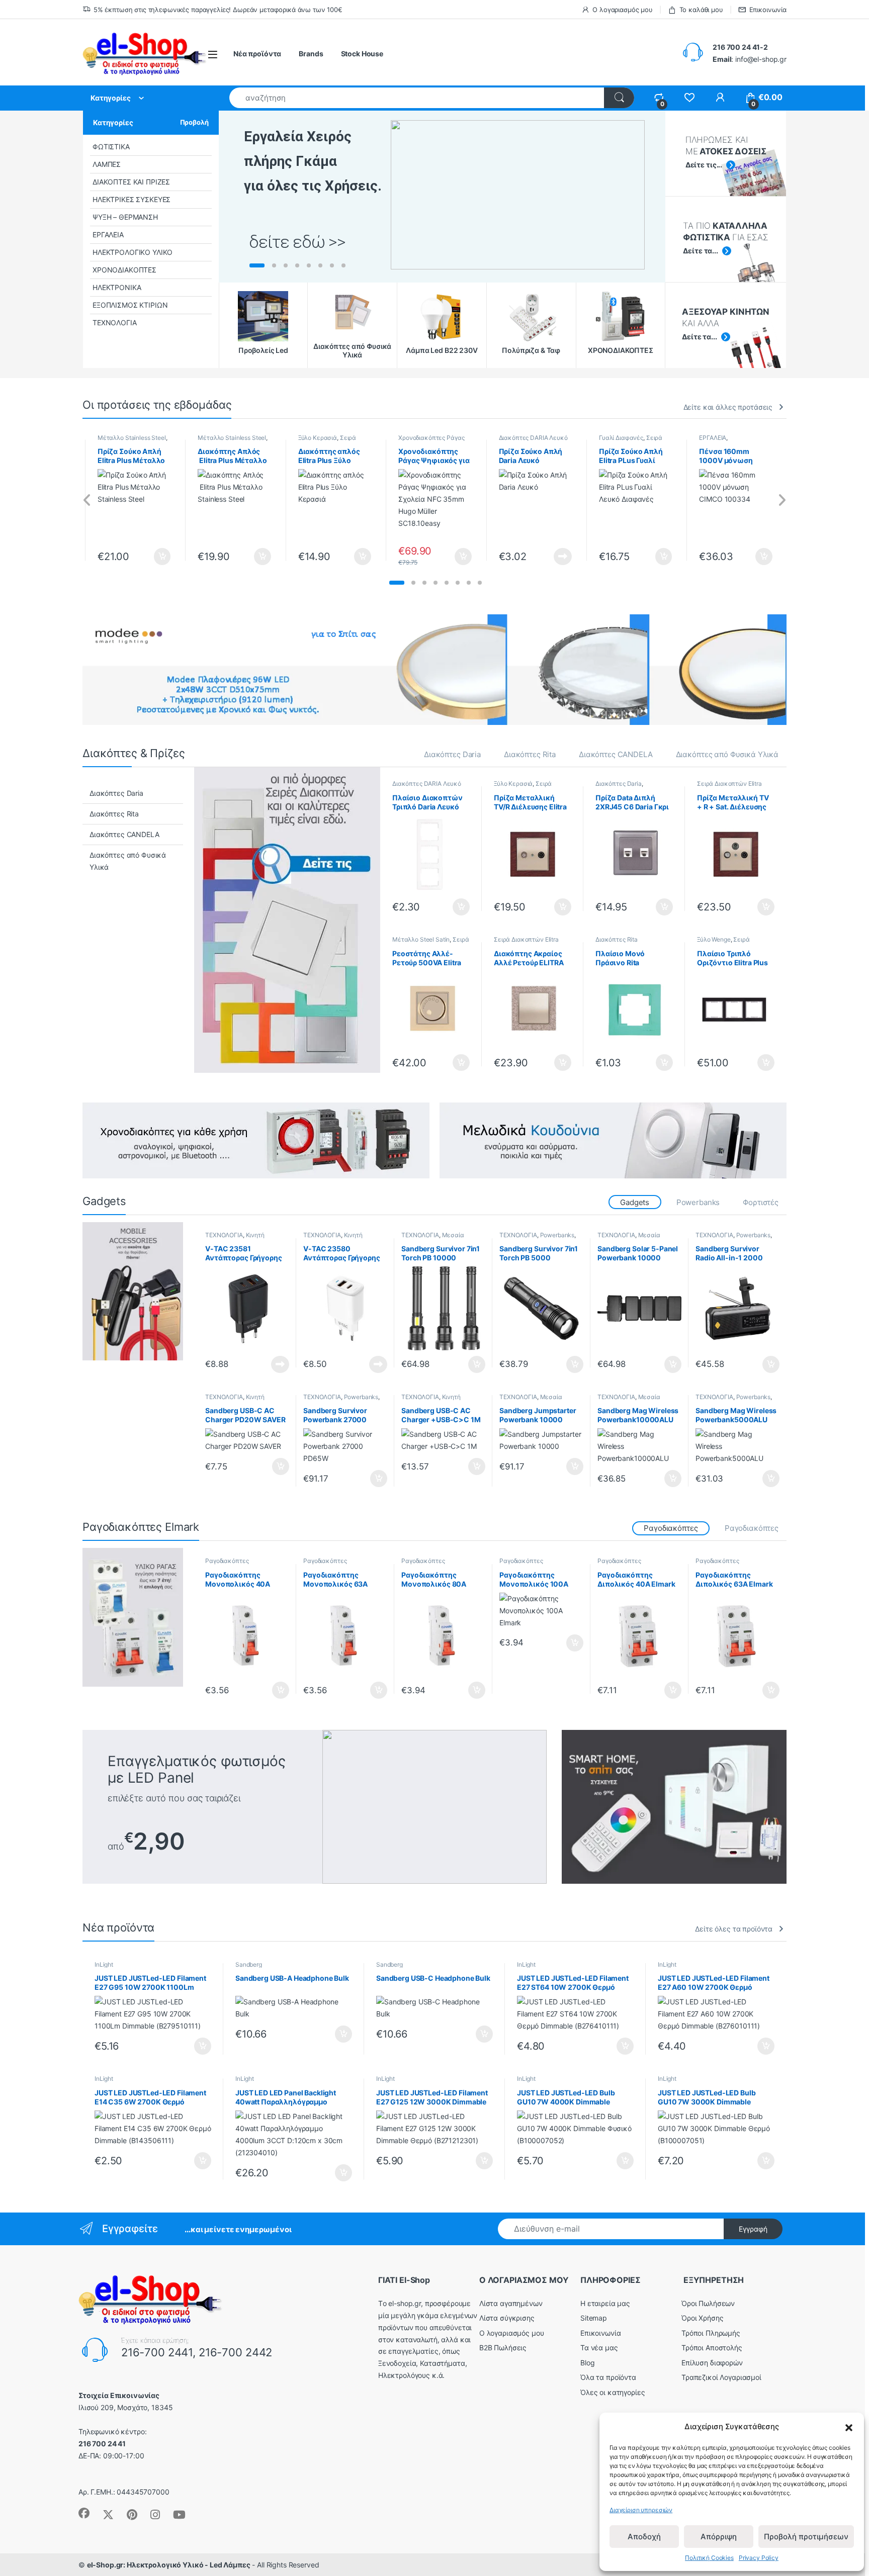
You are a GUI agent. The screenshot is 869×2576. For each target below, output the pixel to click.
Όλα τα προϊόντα (608, 2377)
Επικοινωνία (768, 10)
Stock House (362, 54)
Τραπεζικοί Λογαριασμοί (721, 2377)
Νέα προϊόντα (257, 54)
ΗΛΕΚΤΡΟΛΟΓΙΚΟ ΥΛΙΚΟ (133, 252)
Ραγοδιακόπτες (752, 1528)
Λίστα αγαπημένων (511, 2303)
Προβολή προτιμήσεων (806, 2537)
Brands (311, 54)
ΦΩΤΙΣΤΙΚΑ (111, 147)
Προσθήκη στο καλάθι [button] (154, 557)
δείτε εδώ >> (297, 242)
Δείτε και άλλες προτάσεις (728, 407)
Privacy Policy (759, 2558)
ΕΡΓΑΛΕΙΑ (108, 235)
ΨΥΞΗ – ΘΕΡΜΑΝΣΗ (125, 217)
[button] (849, 2427)
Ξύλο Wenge (714, 939)
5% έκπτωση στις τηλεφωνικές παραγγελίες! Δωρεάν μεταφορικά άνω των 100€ (218, 10)
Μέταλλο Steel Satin (421, 939)
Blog (587, 2363)
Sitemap (594, 2318)
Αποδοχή (644, 2537)
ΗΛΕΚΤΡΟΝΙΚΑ (117, 287)
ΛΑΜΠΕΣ (107, 164)
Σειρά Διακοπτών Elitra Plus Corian (526, 943)
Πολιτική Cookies (709, 2558)
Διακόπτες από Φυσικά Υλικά (727, 754)
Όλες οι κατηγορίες (613, 2392)
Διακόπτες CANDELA (616, 754)
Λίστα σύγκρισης (507, 2318)
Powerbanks (698, 1202)
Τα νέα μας (599, 2348)
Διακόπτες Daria (452, 754)
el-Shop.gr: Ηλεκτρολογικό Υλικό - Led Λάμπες (169, 2565)
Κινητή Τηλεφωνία (235, 1238)
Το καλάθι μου (701, 10)
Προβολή (194, 122)
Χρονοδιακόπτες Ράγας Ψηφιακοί (431, 441)
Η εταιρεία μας (605, 2303)
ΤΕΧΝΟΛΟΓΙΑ (115, 323)
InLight (104, 1964)
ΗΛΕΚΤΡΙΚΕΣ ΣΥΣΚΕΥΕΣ (132, 199)
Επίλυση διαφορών (712, 2363)
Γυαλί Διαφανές (621, 438)
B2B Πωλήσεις (503, 2348)
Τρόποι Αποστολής (712, 2348)
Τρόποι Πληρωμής (711, 2333)
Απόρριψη (719, 2537)
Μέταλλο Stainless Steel (132, 438)
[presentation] (87, 500)
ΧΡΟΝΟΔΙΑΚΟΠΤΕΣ (124, 270)
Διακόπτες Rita (530, 754)
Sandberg (249, 1964)
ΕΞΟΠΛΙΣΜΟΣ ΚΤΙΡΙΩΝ (130, 305)
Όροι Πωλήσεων (708, 2303)
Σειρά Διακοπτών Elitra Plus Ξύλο (531, 787)
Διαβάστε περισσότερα (550, 557)
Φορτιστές (761, 1202)
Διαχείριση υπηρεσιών (641, 2510)
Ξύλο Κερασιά (318, 438)
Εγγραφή (753, 2229)
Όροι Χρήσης (702, 2318)
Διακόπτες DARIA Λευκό (533, 438)
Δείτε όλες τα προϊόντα (734, 1929)
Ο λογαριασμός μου (623, 10)
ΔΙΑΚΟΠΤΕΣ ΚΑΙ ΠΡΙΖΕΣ (131, 182)
